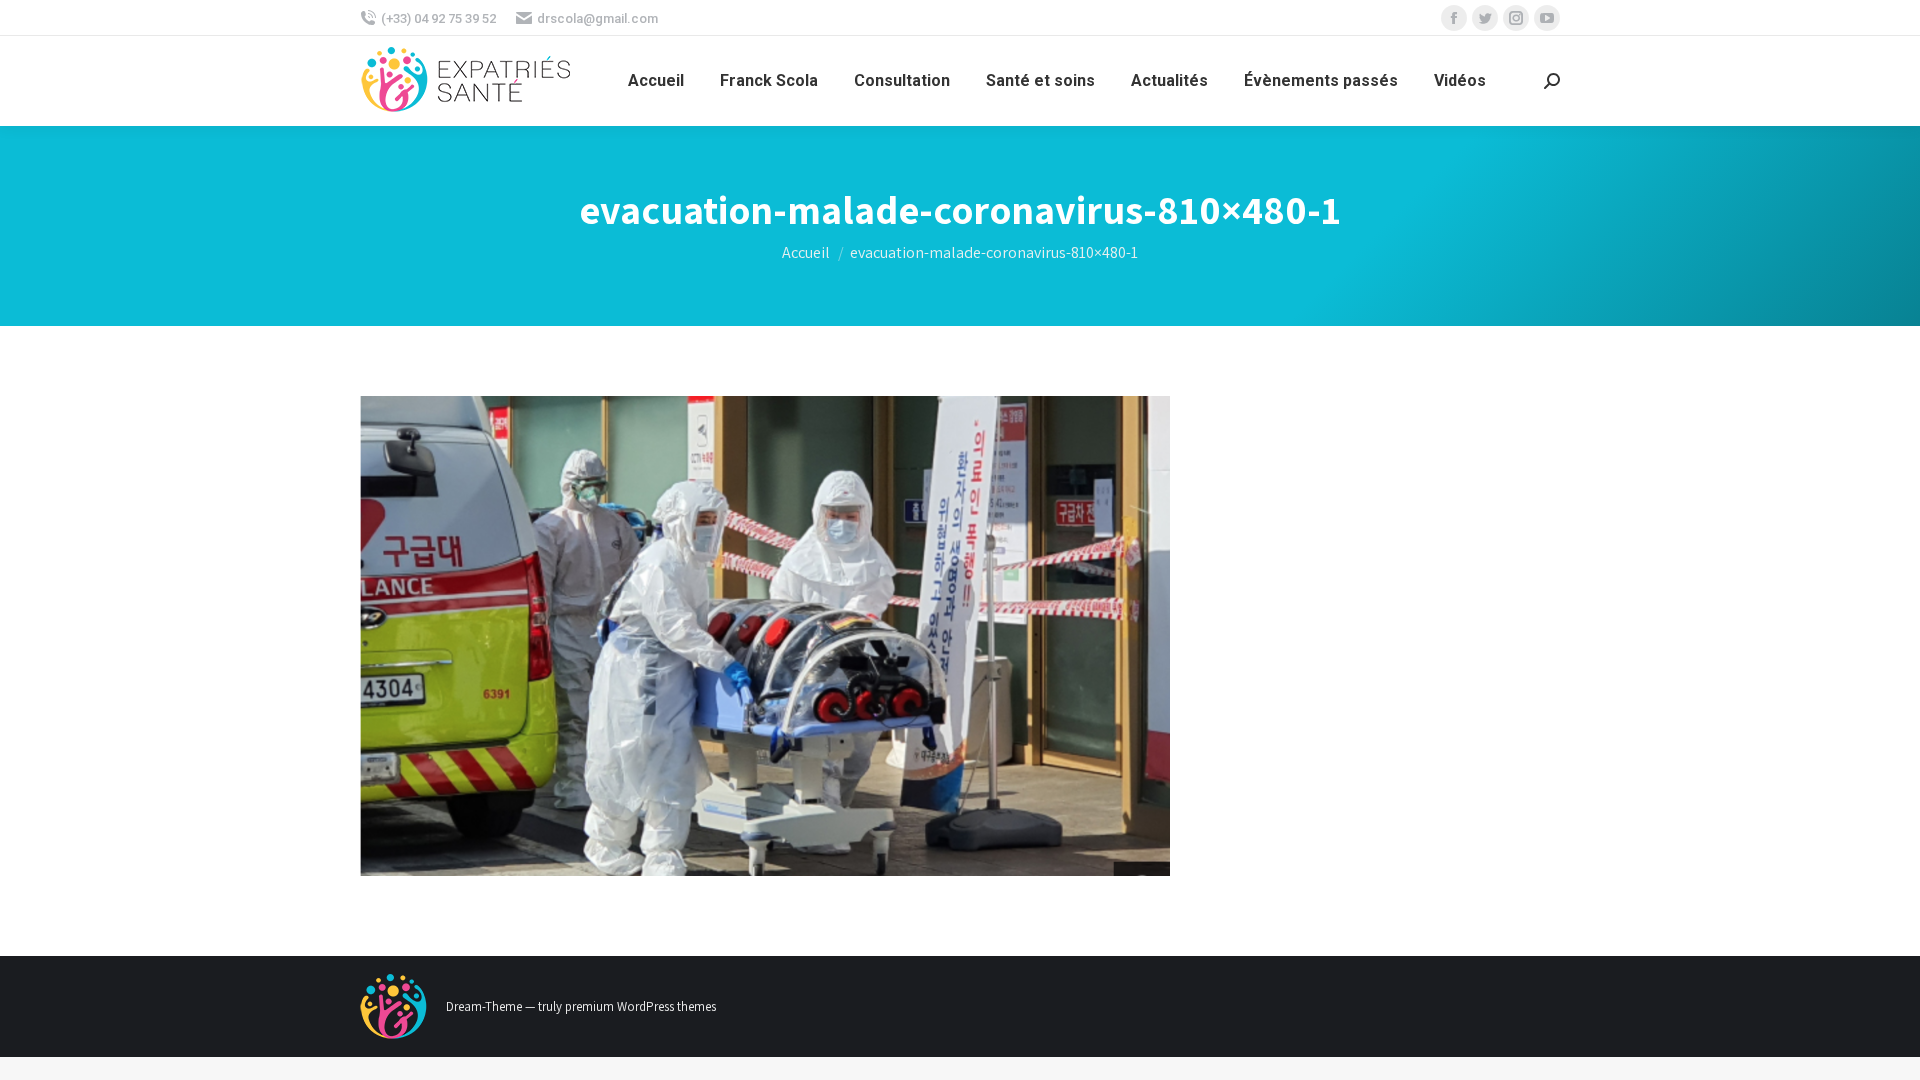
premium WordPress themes (640, 1006)
